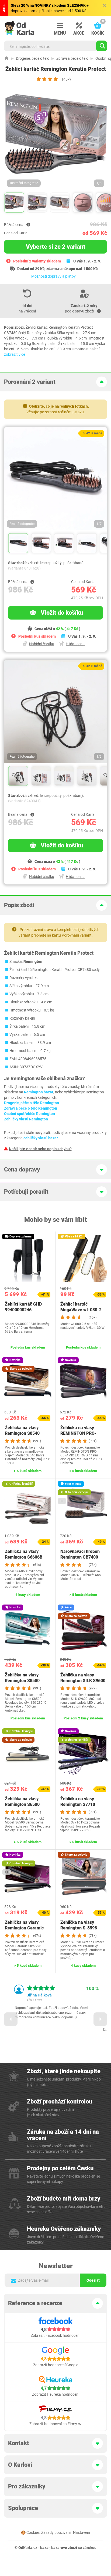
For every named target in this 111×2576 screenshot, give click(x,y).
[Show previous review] (11, 2019)
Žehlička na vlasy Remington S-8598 (79, 1925)
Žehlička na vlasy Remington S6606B (24, 1554)
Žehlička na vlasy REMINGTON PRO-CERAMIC (78, 1433)
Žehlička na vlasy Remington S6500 (22, 1802)
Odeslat (93, 2280)
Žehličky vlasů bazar (41, 1138)
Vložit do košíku (62, 613)
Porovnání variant (77, 935)
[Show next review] (100, 2019)
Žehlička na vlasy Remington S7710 (78, 1802)
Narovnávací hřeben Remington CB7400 (80, 1554)
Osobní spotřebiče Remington (30, 1114)
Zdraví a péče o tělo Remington (31, 1108)
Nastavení (81, 2532)
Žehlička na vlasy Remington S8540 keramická (22, 1433)
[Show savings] (28, 225)
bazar (45, 2548)
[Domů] (6, 58)
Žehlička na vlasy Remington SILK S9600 (83, 1678)
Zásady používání (56, 2532)
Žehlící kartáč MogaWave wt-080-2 (81, 1307)
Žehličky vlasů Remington (26, 1119)
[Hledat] (102, 46)
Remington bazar (39, 1092)
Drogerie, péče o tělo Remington (32, 1103)
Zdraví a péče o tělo (72, 58)
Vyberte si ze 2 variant (56, 247)
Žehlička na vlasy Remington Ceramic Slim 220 (24, 1928)
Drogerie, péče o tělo (33, 58)
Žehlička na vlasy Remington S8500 (22, 1678)
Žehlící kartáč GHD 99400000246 (23, 1307)
